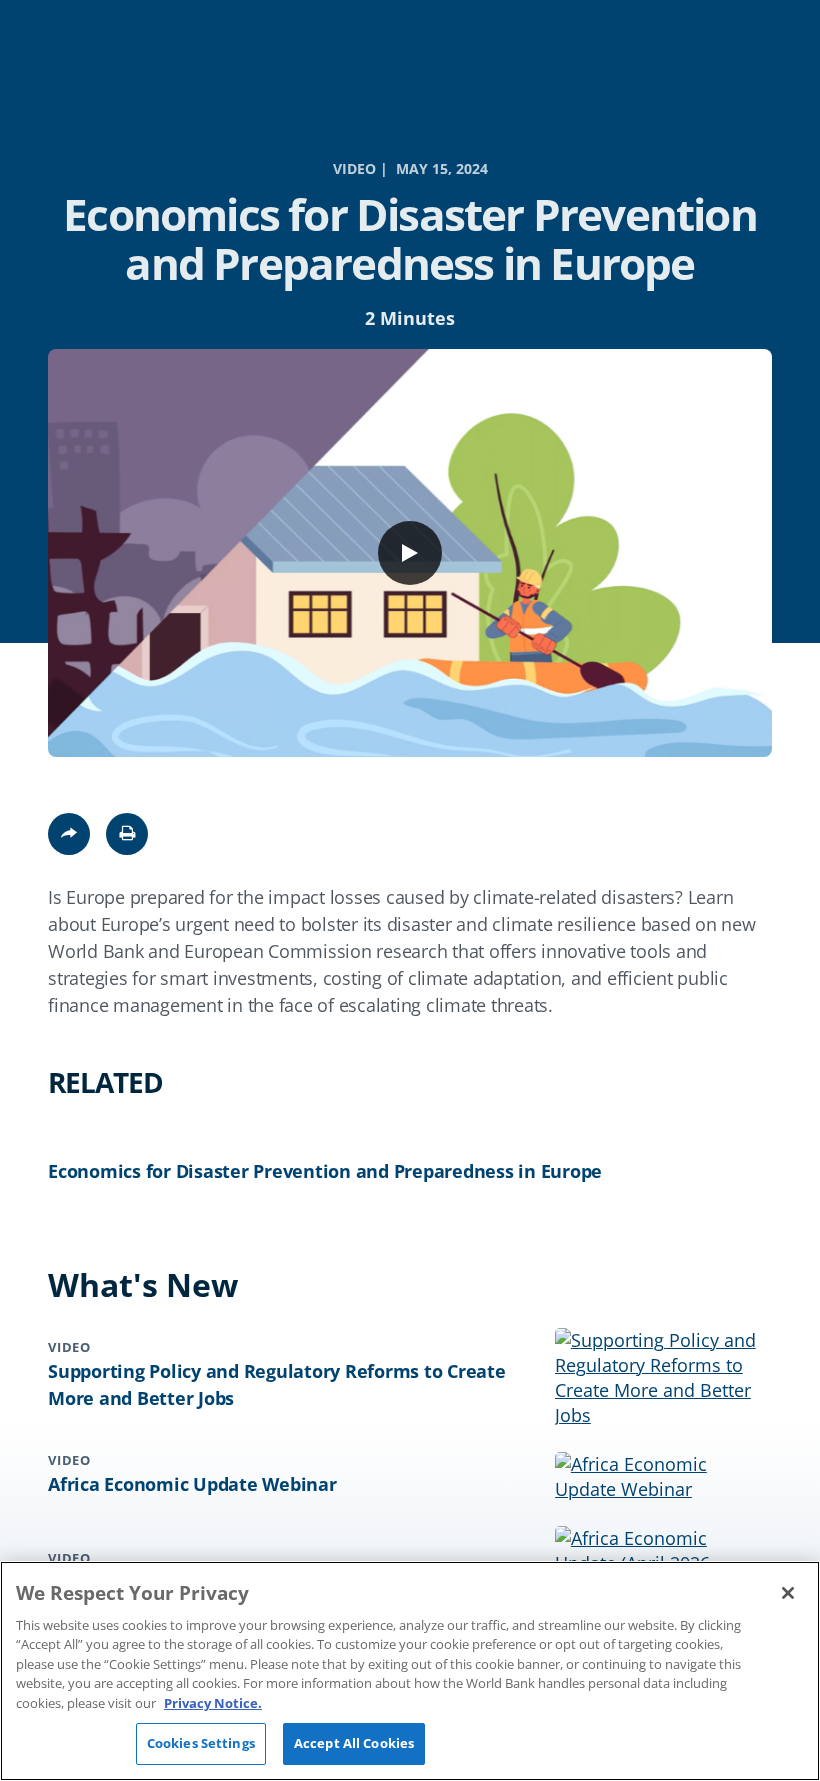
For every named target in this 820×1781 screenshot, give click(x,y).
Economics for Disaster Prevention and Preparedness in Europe (325, 1171)
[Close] (788, 1593)
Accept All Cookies (354, 1743)
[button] (127, 834)
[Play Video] (410, 553)
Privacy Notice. (213, 1703)
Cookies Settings (201, 1743)
